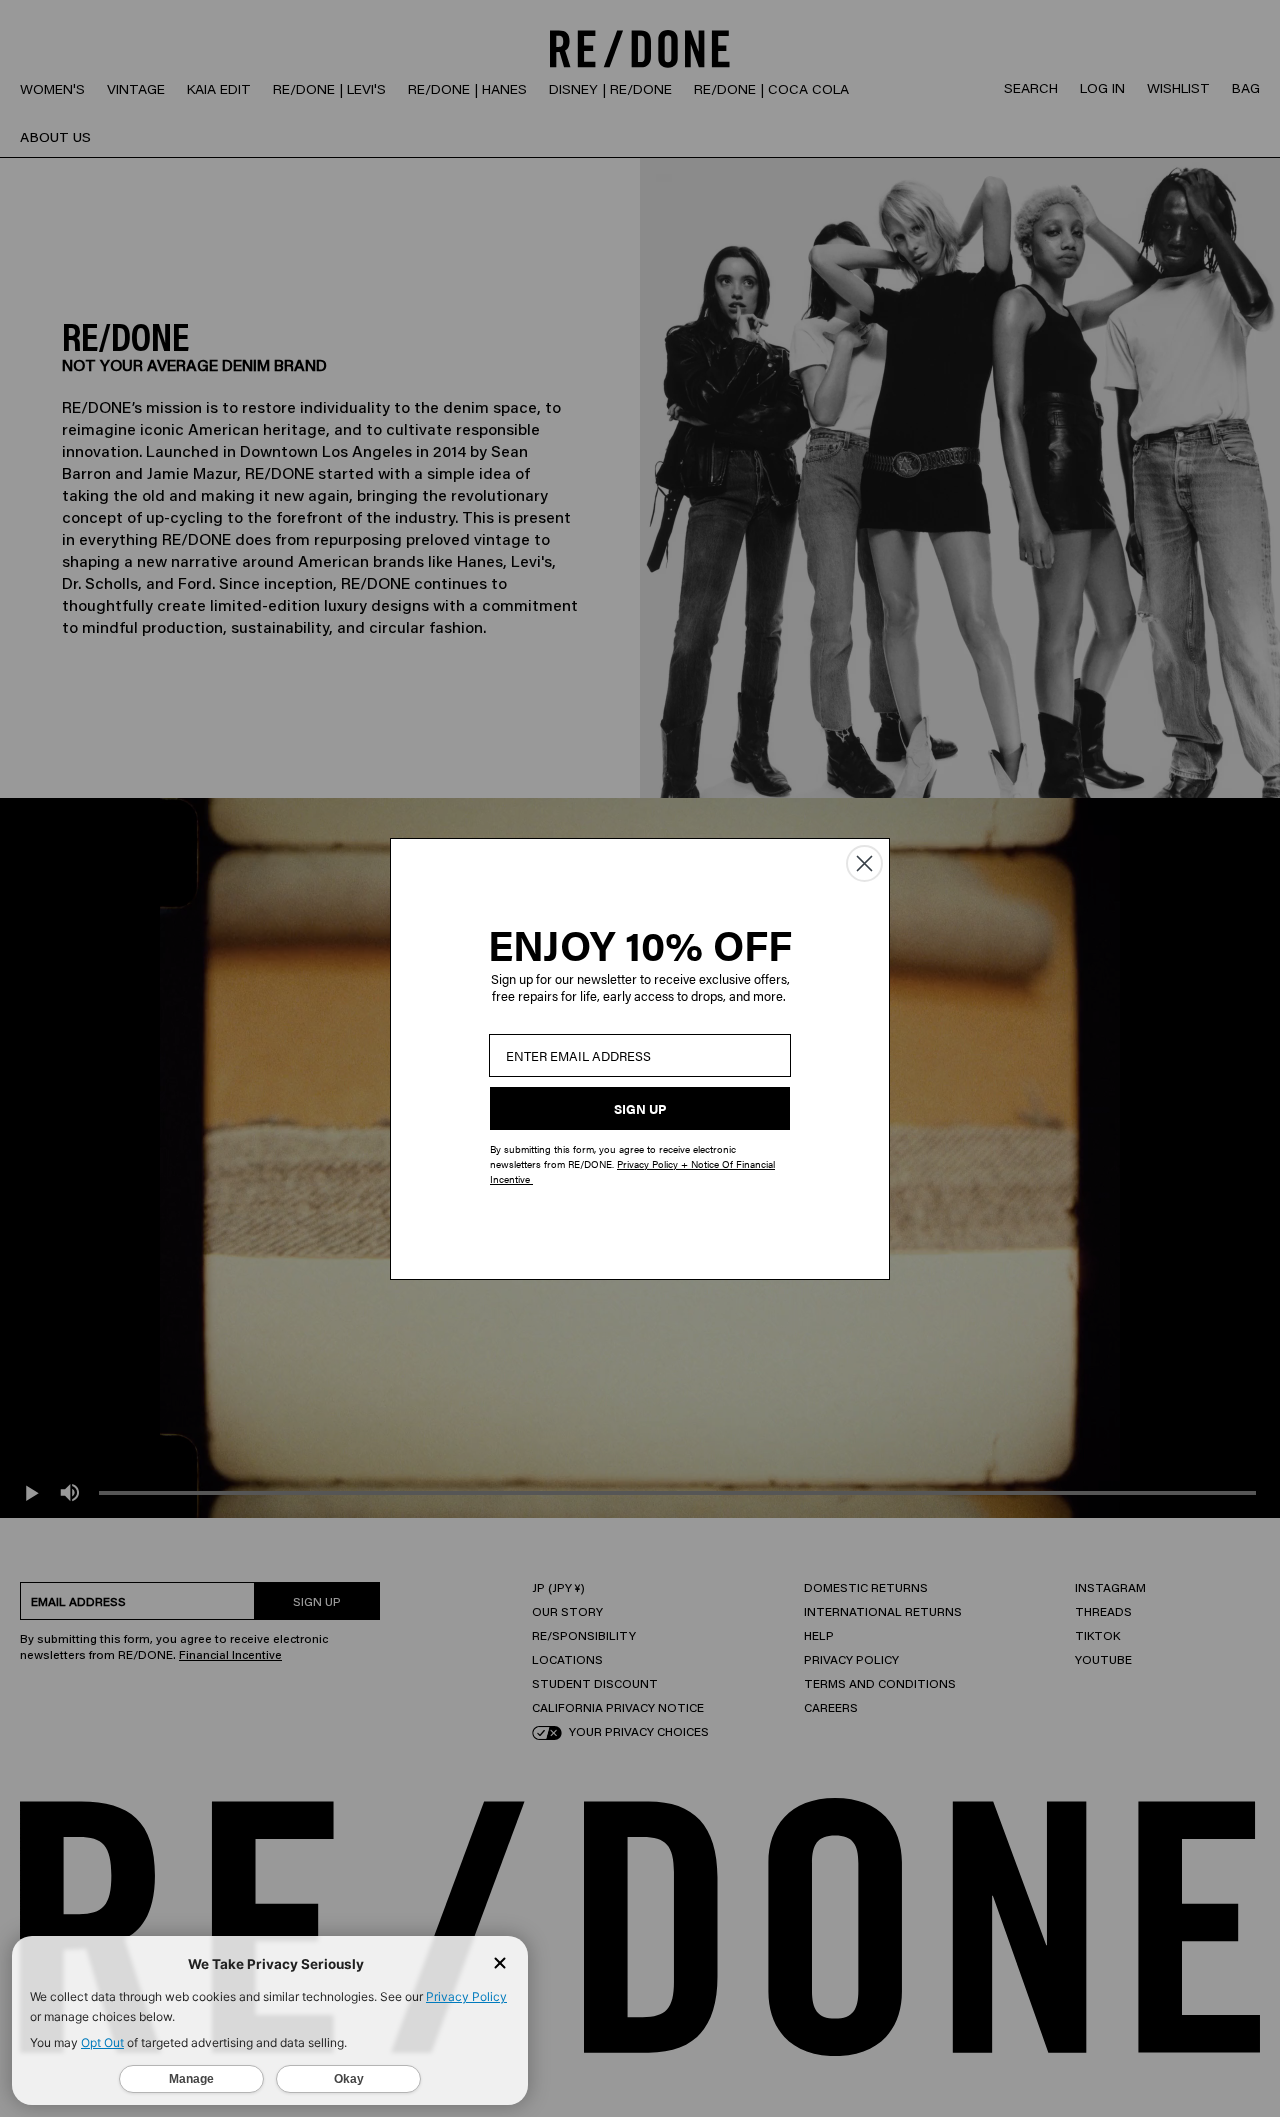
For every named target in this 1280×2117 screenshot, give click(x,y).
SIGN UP (640, 1108)
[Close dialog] (864, 863)
